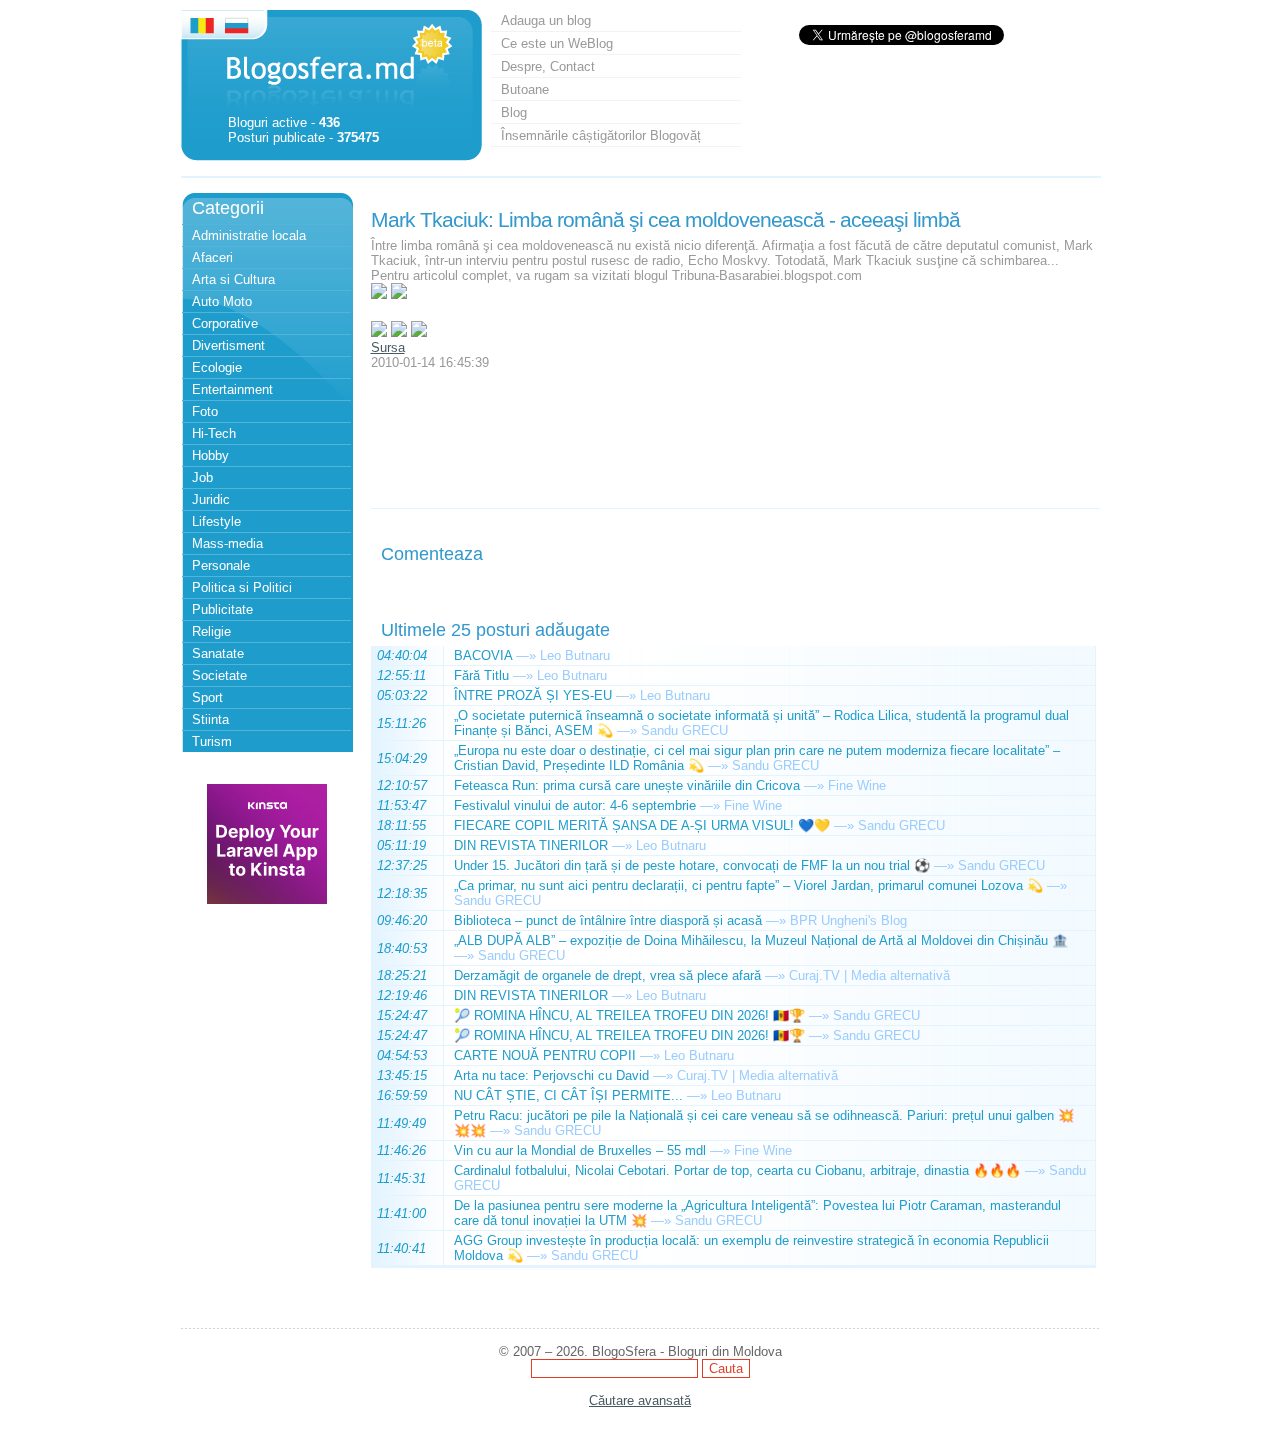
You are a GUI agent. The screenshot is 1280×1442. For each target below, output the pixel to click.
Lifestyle (216, 521)
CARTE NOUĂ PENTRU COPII (545, 1055)
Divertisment (228, 345)
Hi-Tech (214, 433)
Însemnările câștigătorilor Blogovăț (601, 135)
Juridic (211, 499)
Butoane (525, 89)
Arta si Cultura (233, 279)
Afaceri (212, 257)
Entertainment (232, 389)
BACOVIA (483, 655)
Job (202, 477)
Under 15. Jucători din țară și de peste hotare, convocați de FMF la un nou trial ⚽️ (692, 865)
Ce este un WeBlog (557, 43)
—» (526, 655)
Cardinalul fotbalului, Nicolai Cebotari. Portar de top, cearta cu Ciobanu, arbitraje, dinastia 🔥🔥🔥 (737, 1170)
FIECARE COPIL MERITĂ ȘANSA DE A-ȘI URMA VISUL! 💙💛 (642, 825)
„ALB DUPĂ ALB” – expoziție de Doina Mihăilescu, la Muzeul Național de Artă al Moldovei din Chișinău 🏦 (761, 940)
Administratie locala (249, 235)
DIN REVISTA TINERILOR (531, 845)
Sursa (388, 347)
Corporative (225, 323)
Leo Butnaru (575, 655)
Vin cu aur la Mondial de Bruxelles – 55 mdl (580, 1150)
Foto (205, 411)
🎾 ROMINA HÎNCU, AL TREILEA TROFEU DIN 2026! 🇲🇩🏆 (629, 1015)
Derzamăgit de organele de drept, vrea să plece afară (607, 975)
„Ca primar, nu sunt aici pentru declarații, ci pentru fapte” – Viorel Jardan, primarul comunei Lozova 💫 (748, 885)
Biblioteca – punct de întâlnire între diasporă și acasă (608, 920)
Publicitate (222, 609)
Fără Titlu (481, 675)
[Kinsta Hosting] (267, 899)
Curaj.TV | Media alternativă (869, 975)
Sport (207, 697)
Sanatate (218, 653)
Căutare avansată (640, 1400)
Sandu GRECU (684, 730)
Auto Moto (222, 301)
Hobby (210, 455)
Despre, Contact (548, 66)
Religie (211, 631)
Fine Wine (857, 785)
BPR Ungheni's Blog (848, 920)
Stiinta (210, 719)
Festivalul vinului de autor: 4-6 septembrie (575, 805)
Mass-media (227, 543)
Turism (212, 741)
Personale (221, 565)
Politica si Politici (242, 587)
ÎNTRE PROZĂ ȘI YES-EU (533, 695)
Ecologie (217, 367)
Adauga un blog (546, 20)
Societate (219, 675)
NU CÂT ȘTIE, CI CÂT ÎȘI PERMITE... (568, 1095)
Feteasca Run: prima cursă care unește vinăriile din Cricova (627, 785)
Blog (514, 112)
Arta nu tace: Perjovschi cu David (551, 1075)
